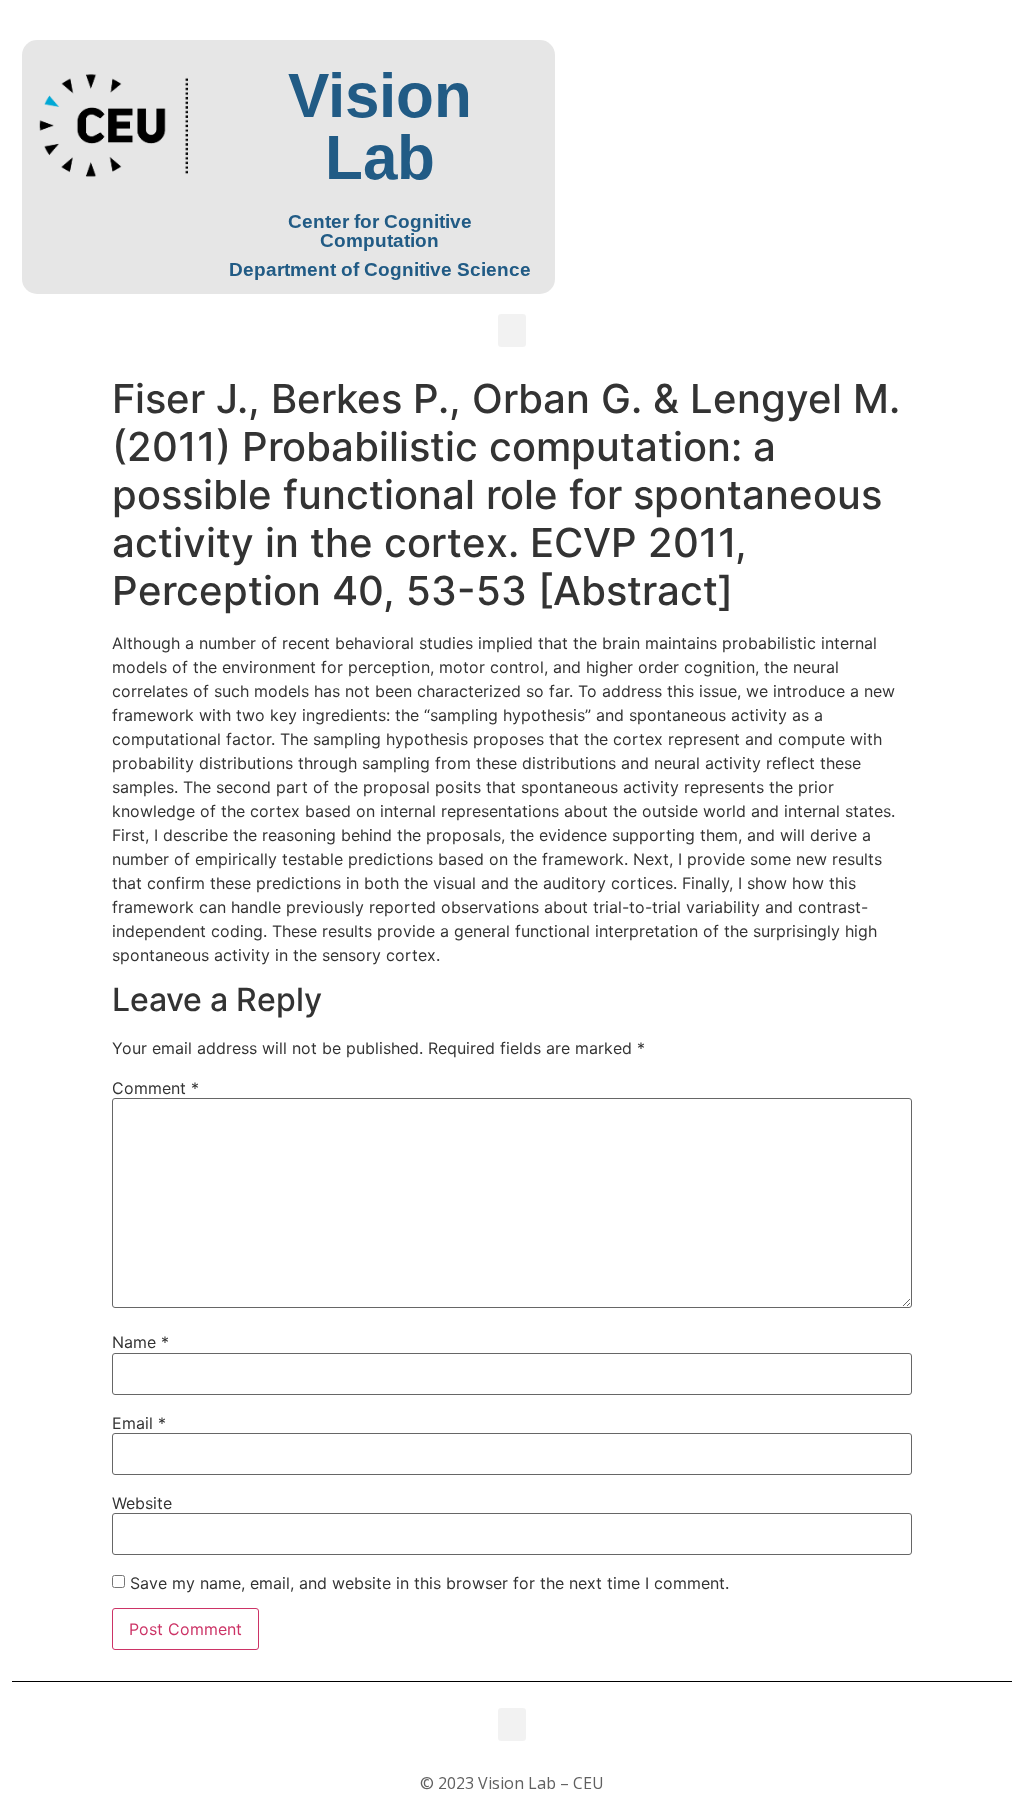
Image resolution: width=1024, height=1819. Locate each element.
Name (140, 1342)
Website (142, 1503)
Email (139, 1423)
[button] (512, 330)
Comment (155, 1088)
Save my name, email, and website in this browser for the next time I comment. (429, 1583)
